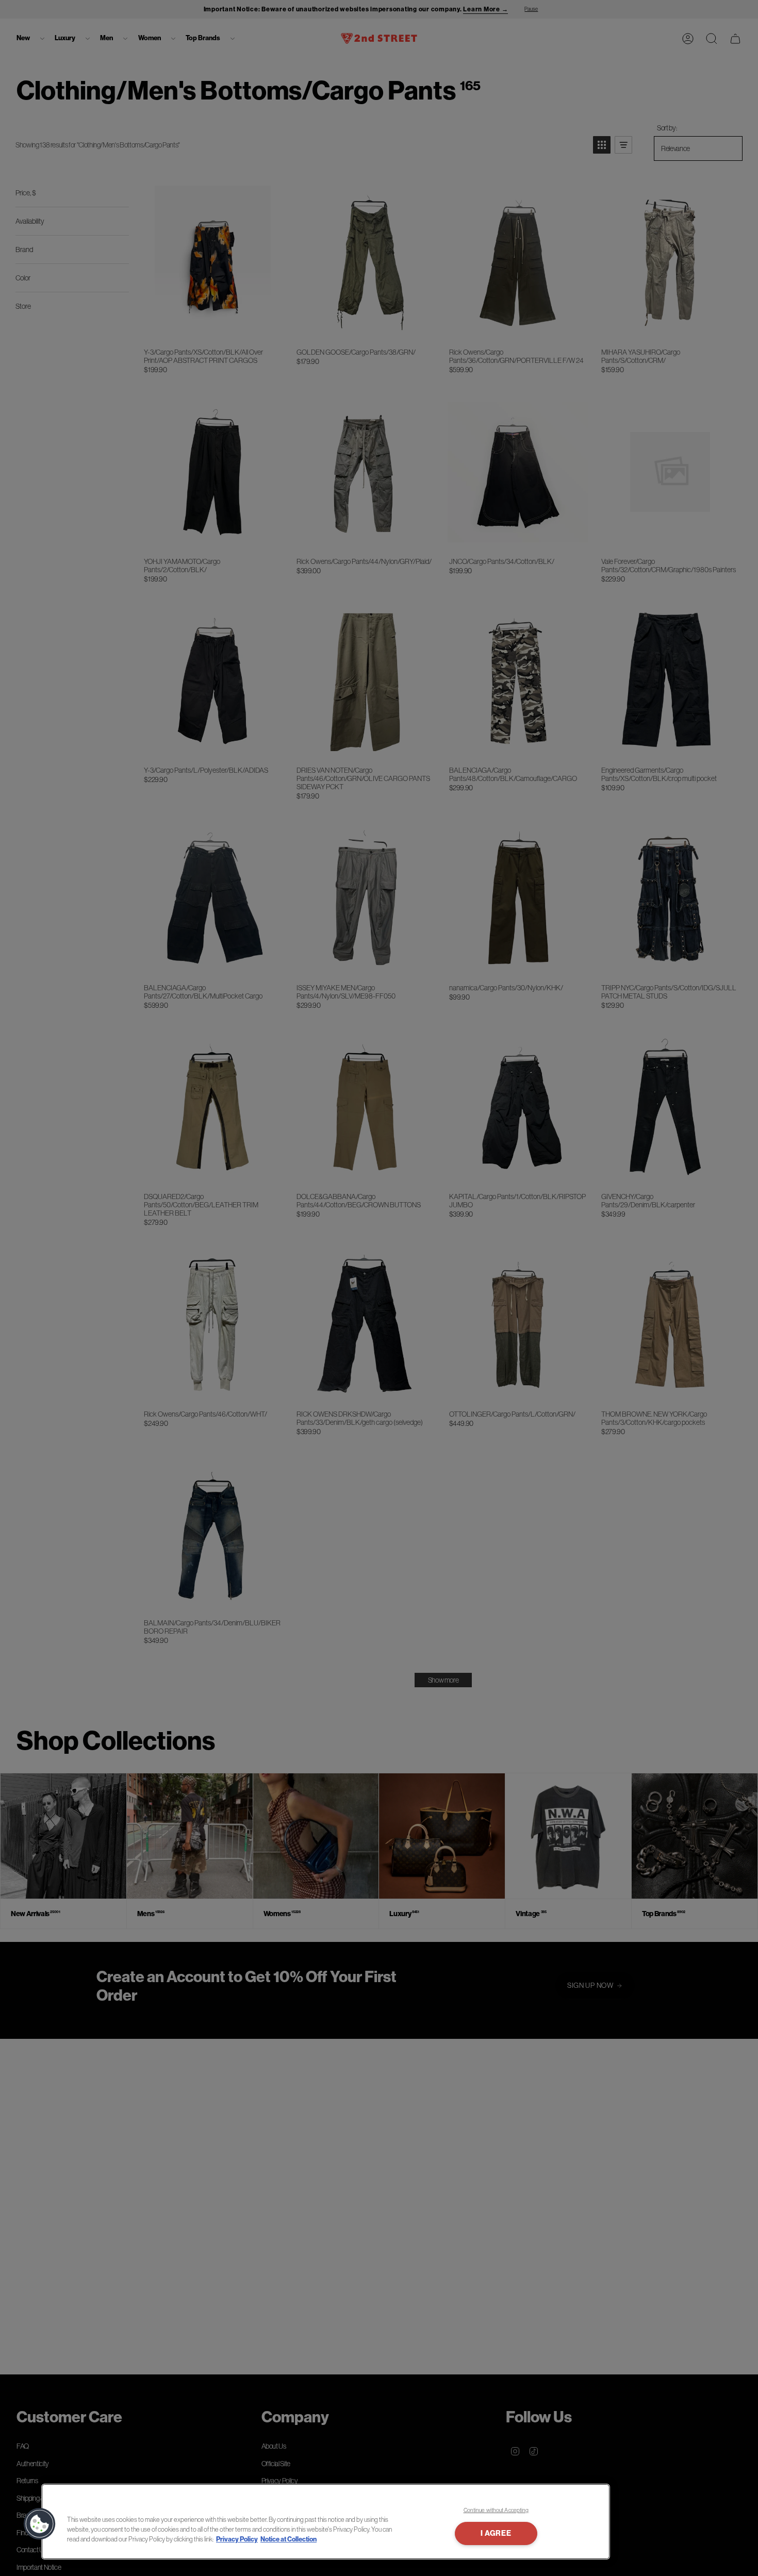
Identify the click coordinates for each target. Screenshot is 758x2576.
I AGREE (496, 2533)
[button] (40, 2524)
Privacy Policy (237, 2539)
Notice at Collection (289, 2539)
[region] (326, 2522)
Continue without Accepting (496, 2510)
